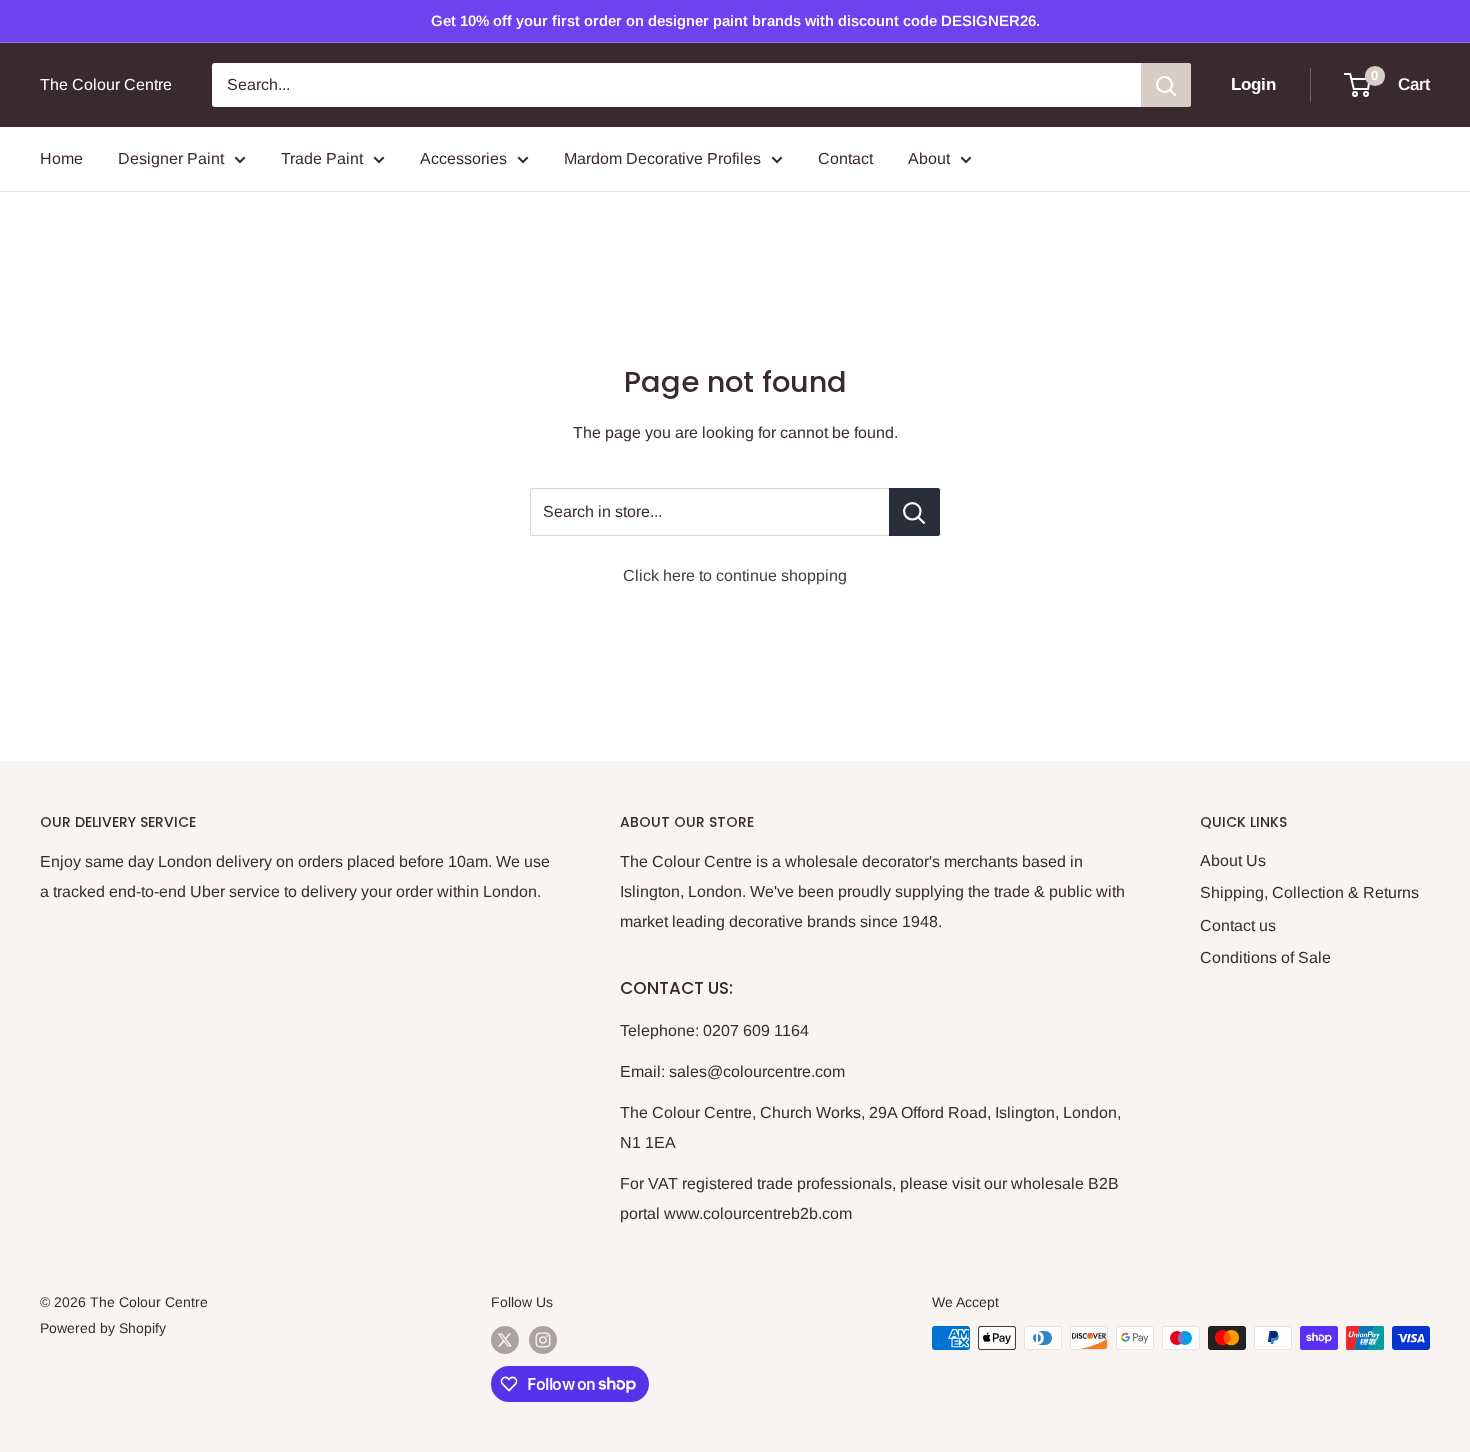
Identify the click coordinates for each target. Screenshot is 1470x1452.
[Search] (1166, 85)
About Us (1233, 860)
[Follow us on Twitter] (505, 1340)
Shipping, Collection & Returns (1309, 892)
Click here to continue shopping (735, 575)
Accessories (463, 158)
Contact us (1238, 925)
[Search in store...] (914, 512)
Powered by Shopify (103, 1328)
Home (61, 158)
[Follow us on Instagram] (543, 1340)
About (929, 158)
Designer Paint (171, 158)
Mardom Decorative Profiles (662, 158)
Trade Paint (322, 158)
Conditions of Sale (1265, 957)
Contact (845, 158)
